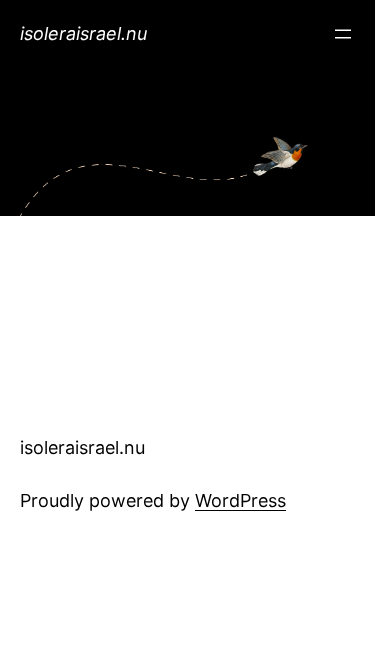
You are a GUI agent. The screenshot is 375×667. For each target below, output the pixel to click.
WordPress (240, 500)
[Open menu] (343, 34)
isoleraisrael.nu (83, 33)
